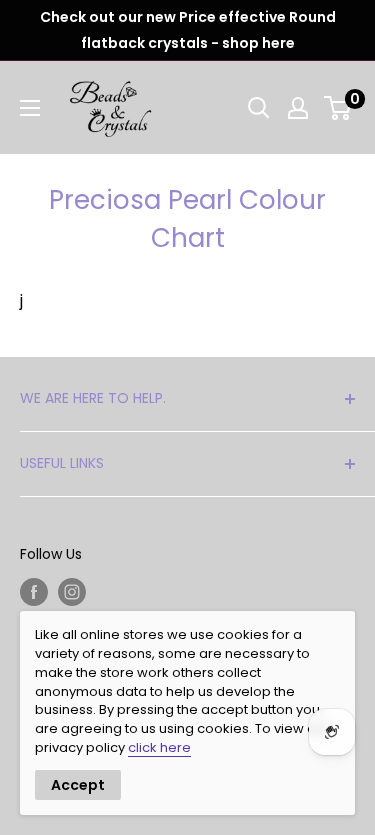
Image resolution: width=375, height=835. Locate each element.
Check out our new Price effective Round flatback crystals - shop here (188, 30)
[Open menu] (30, 108)
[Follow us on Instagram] (72, 592)
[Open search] (259, 108)
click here (159, 747)
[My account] (298, 108)
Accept (78, 785)
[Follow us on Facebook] (34, 592)
